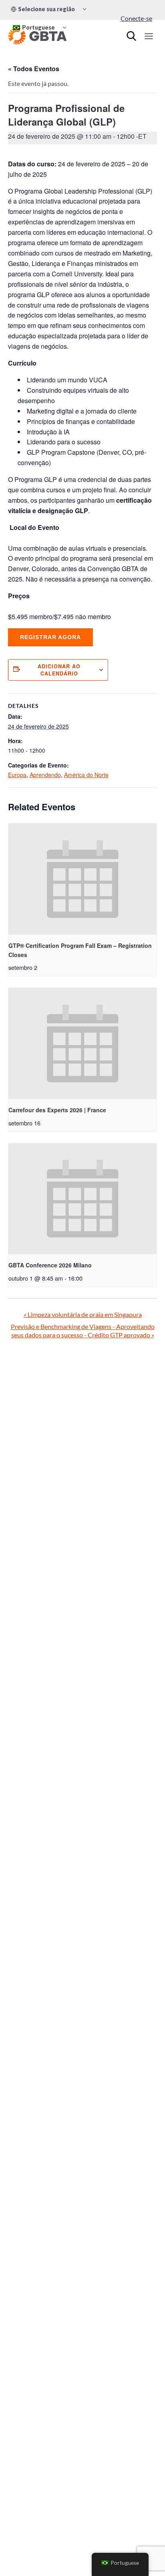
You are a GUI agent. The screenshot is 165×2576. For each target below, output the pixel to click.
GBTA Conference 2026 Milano (50, 1265)
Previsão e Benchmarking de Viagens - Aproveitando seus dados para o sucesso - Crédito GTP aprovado (83, 1331)
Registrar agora (50, 637)
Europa (17, 775)
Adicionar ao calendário (59, 670)
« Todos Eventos (34, 69)
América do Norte (86, 775)
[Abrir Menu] (149, 36)
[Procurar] (131, 36)
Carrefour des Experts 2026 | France (57, 1110)
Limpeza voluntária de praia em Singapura (83, 1314)
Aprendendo (45, 775)
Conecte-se (136, 18)
